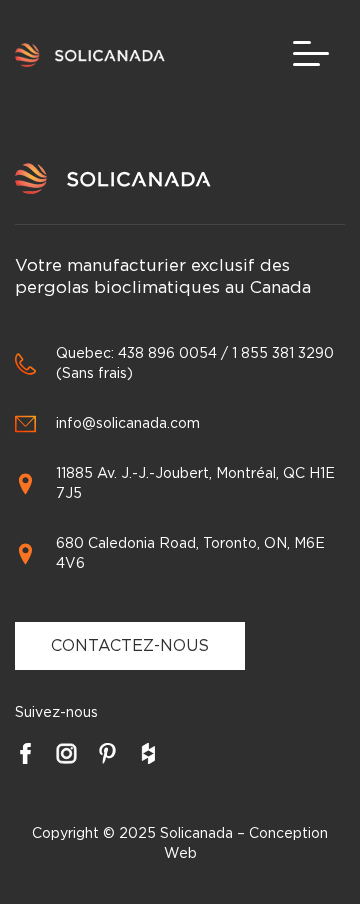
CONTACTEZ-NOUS (130, 646)
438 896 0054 (167, 354)
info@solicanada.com (128, 424)
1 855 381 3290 (283, 354)
